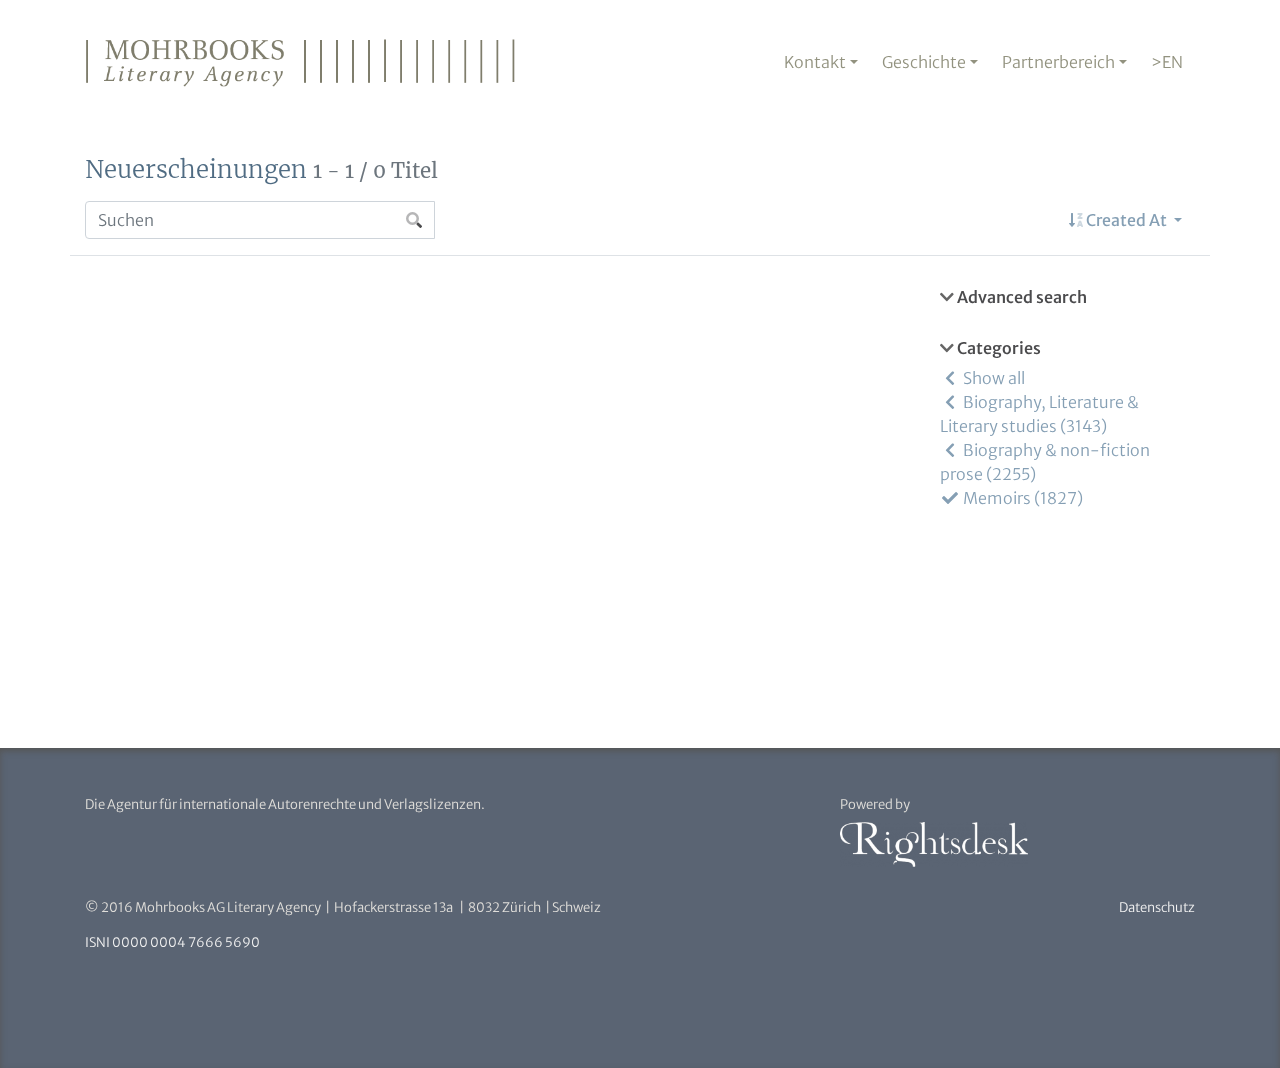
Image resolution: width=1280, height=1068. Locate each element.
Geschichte (924, 62)
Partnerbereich (1058, 62)
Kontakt (815, 62)
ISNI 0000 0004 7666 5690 (172, 942)
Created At (1126, 220)
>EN (1167, 62)
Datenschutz (1157, 907)
